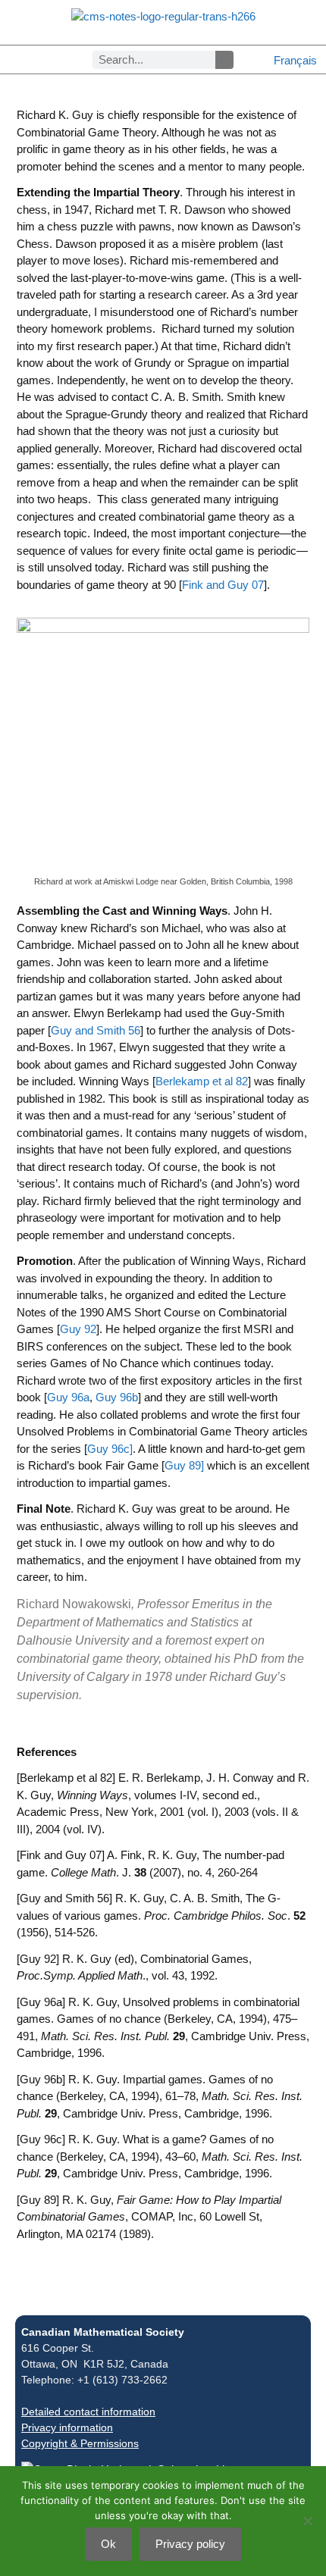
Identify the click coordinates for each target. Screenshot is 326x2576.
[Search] (224, 60)
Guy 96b (115, 1397)
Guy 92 (78, 1329)
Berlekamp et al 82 (202, 1081)
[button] (12, 59)
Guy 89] (184, 1465)
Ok (108, 2544)
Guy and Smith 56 (96, 1030)
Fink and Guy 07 (223, 585)
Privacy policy (190, 2544)
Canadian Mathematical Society (103, 2332)
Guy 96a (68, 1397)
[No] (307, 2521)
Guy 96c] (110, 1449)
